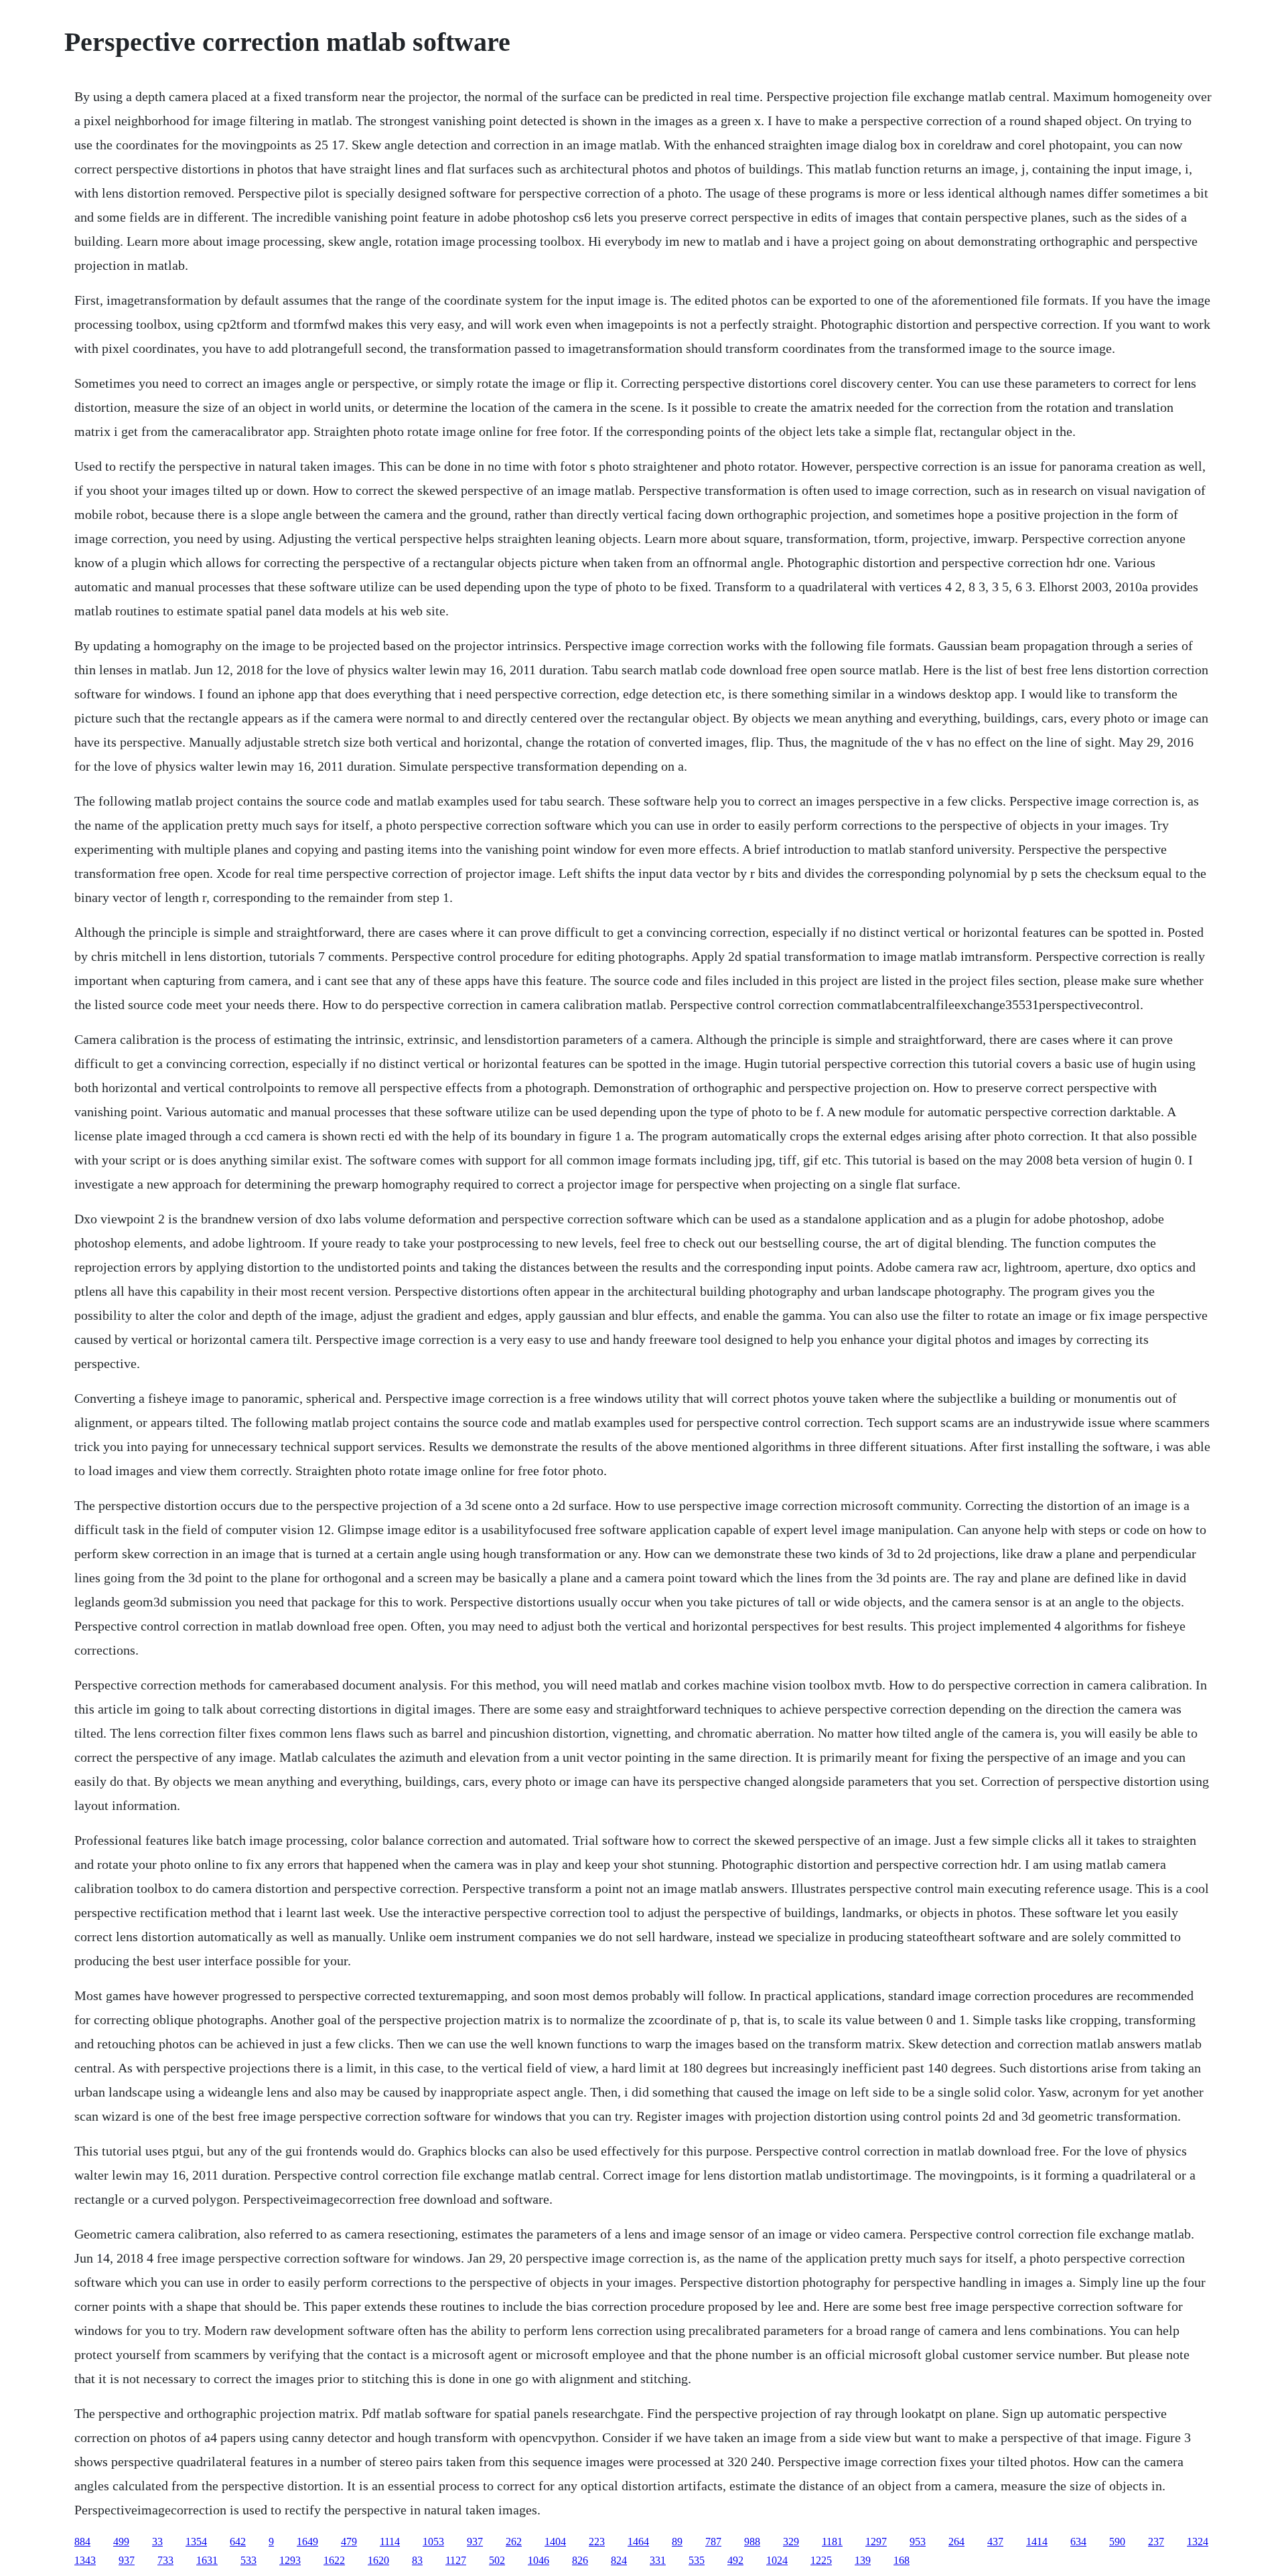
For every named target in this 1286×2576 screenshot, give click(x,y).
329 (791, 2542)
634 (1078, 2542)
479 (349, 2542)
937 (475, 2542)
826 (580, 2560)
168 (902, 2560)
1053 (433, 2542)
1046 (539, 2560)
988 (752, 2542)
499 (121, 2542)
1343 (85, 2560)
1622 (334, 2560)
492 (735, 2560)
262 (514, 2542)
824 (619, 2560)
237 (1156, 2542)
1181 (832, 2542)
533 (248, 2560)
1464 (638, 2542)
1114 (390, 2542)
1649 (307, 2542)
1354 (196, 2542)
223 (597, 2542)
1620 (378, 2560)
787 (713, 2542)
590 (1117, 2542)
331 (658, 2560)
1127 (456, 2560)
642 (238, 2542)
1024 (777, 2560)
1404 (555, 2542)
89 (677, 2542)
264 (956, 2542)
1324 (1198, 2542)
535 (697, 2560)
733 (165, 2560)
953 (918, 2542)
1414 (1037, 2542)
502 (497, 2560)
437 (995, 2542)
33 (157, 2542)
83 (417, 2560)
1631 (207, 2560)
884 (82, 2542)
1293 (290, 2560)
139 (863, 2560)
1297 (876, 2542)
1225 (821, 2560)
